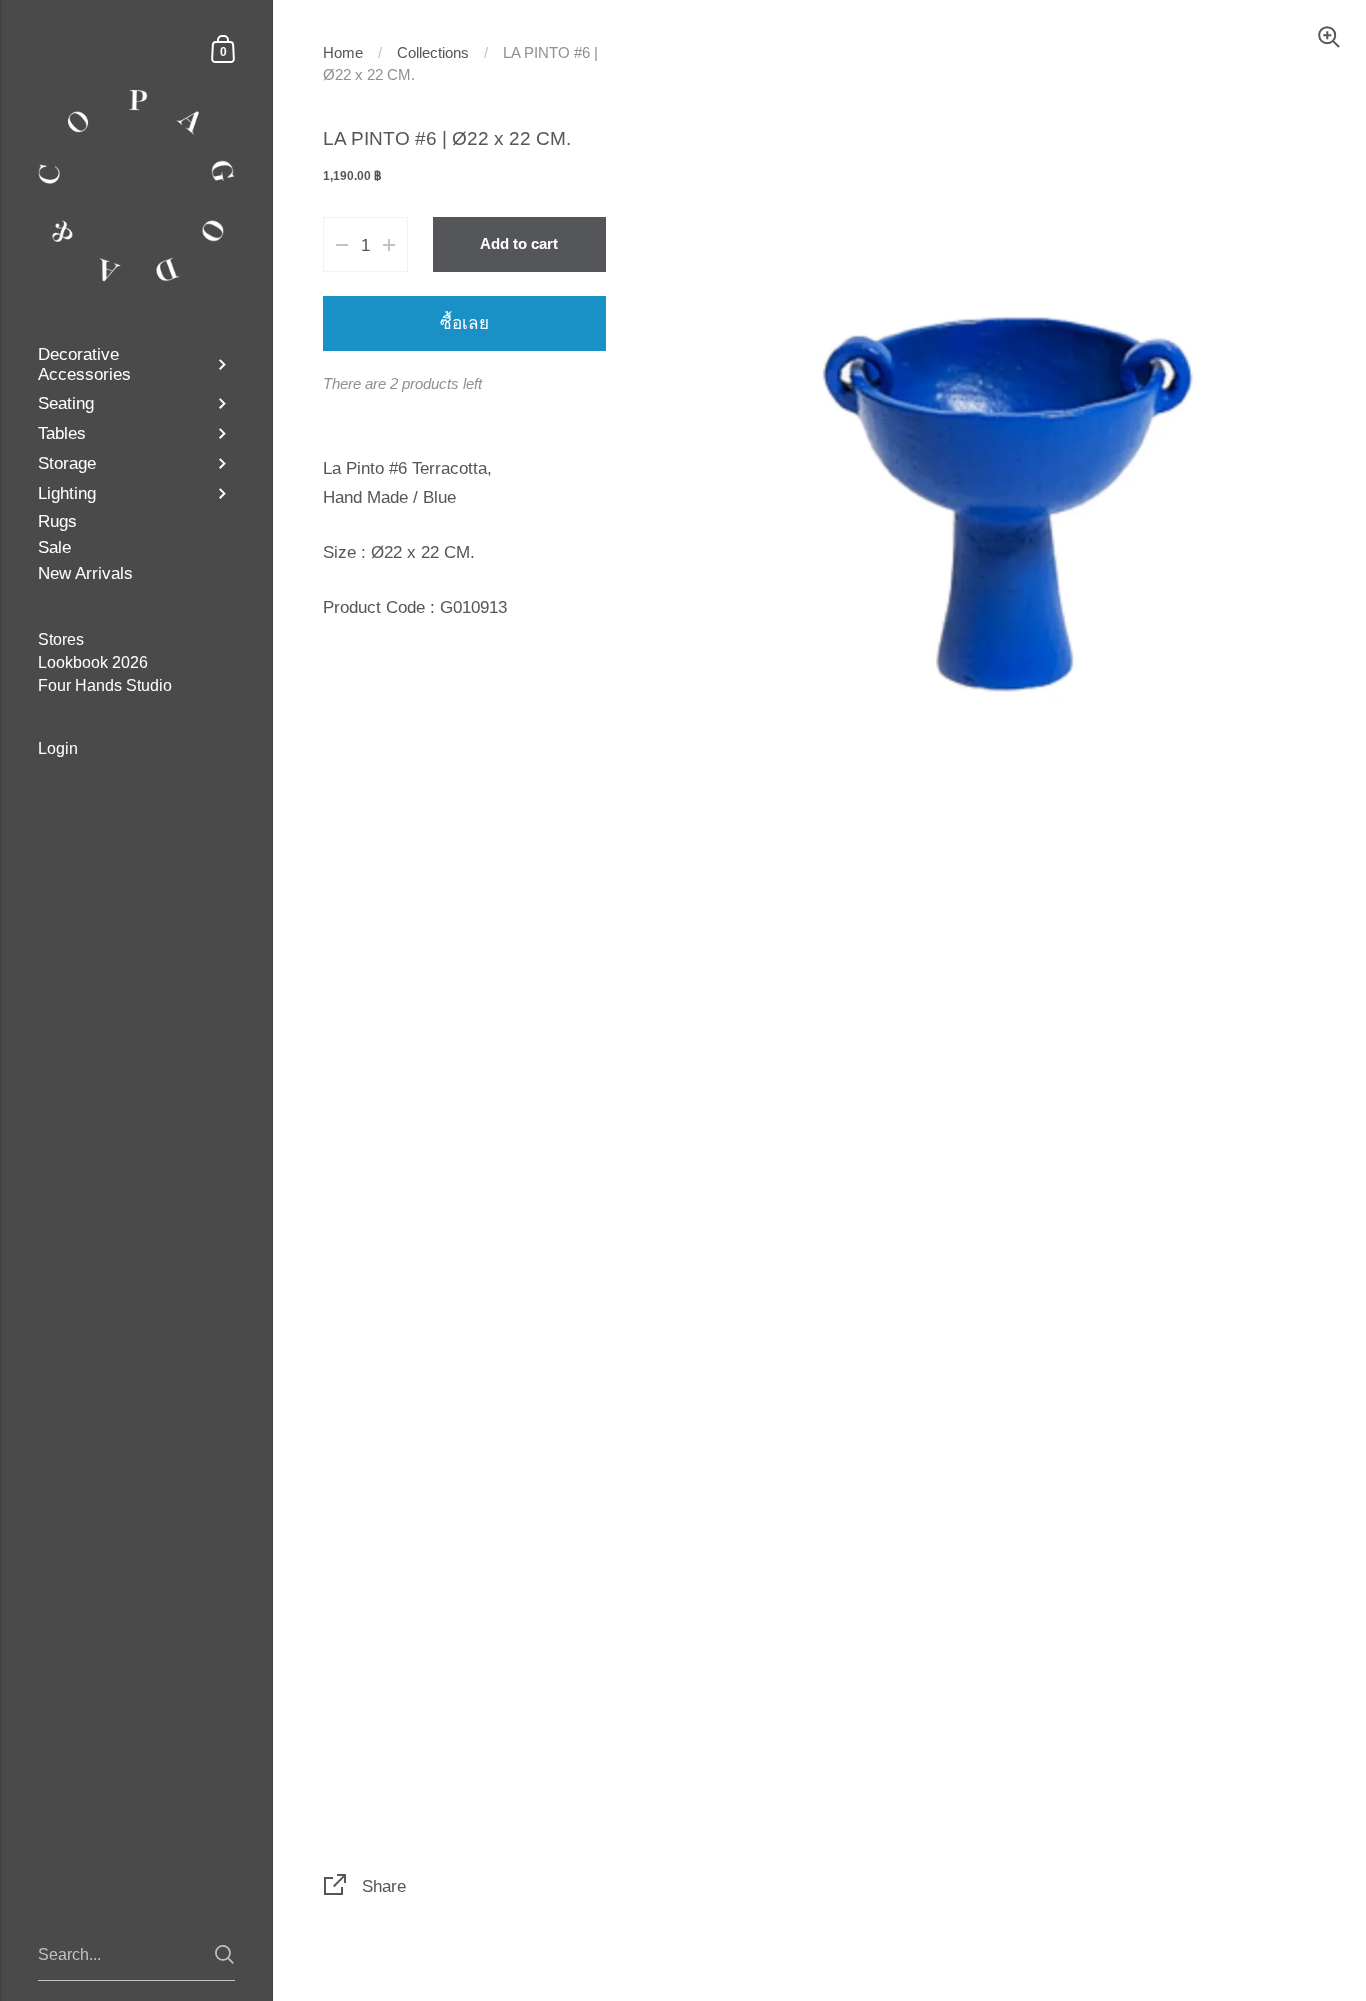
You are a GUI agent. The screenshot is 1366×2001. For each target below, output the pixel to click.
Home (343, 53)
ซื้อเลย (464, 323)
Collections (433, 53)
